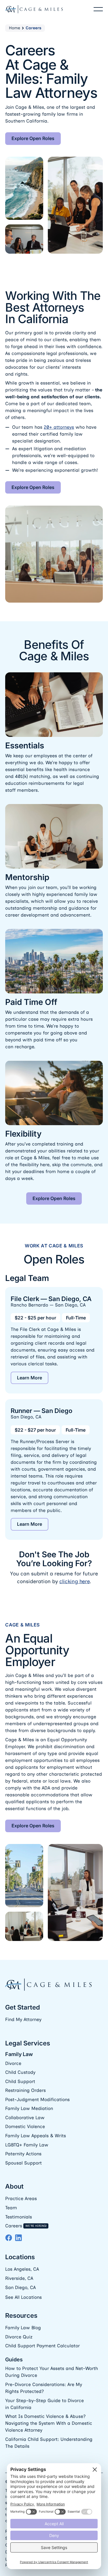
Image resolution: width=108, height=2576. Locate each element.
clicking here (74, 1581)
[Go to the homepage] (48, 1985)
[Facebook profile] (9, 2238)
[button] (98, 9)
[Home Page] (34, 9)
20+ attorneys (59, 427)
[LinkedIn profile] (18, 2238)
